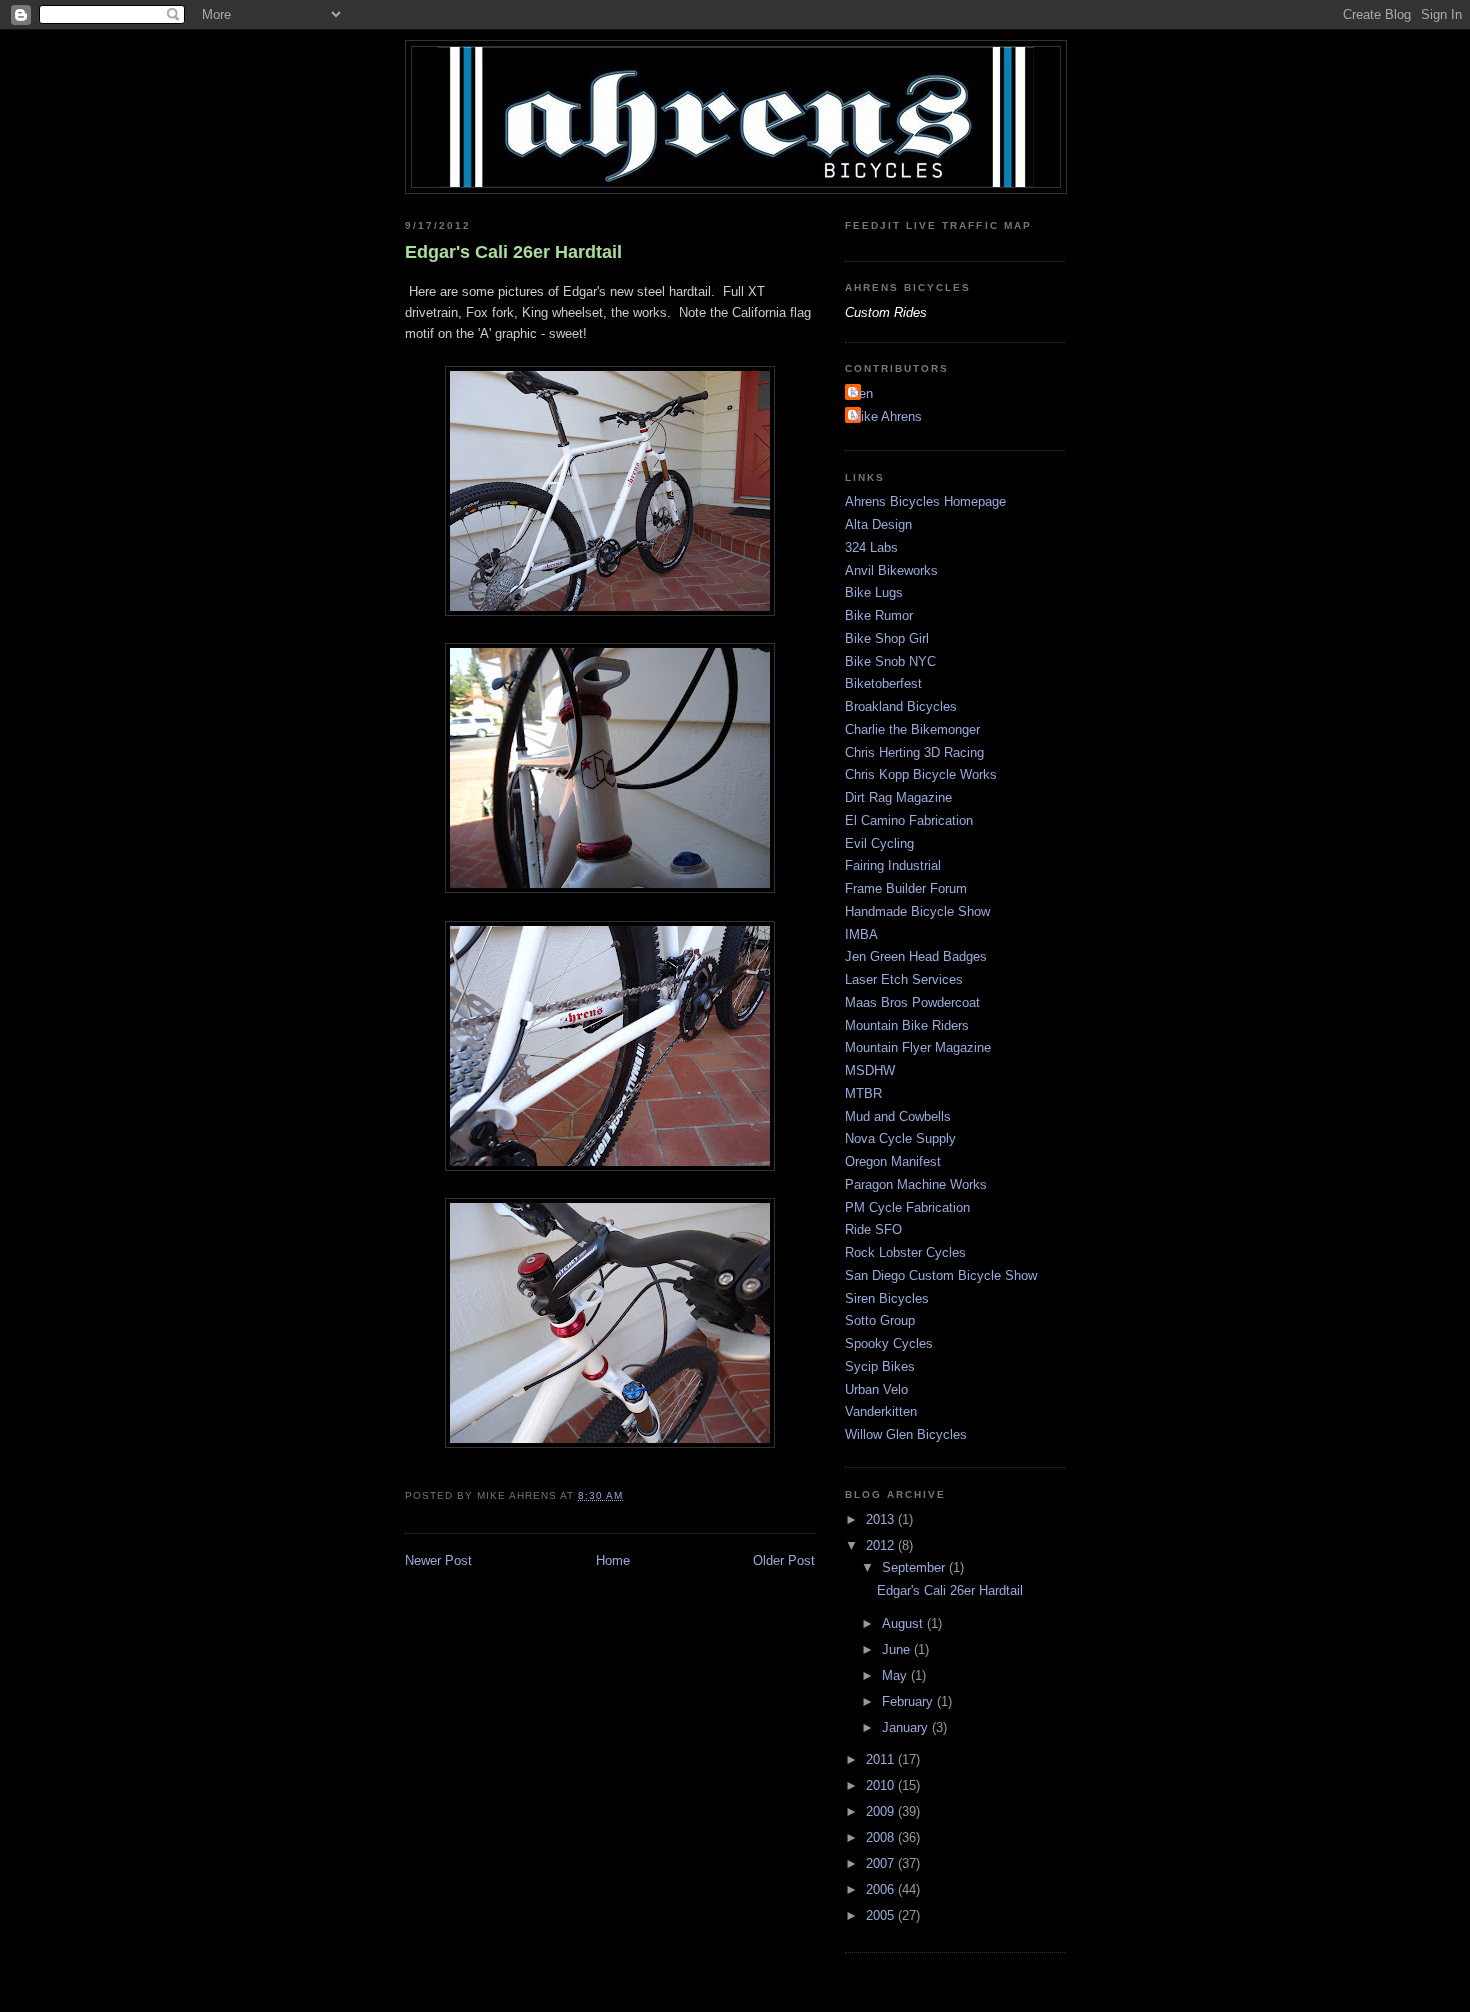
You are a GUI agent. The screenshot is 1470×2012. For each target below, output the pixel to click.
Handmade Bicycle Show (917, 911)
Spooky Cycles (889, 1343)
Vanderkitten (881, 1411)
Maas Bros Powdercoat (912, 1002)
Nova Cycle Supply (900, 1138)
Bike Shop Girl (887, 638)
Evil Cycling (879, 843)
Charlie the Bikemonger (912, 729)
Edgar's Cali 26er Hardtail (513, 252)
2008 (882, 1837)
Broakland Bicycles (901, 706)
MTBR (863, 1093)
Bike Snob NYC (890, 661)
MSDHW (870, 1070)
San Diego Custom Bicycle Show (941, 1275)
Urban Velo (876, 1389)
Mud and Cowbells (898, 1116)
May (896, 1675)
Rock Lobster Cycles (905, 1252)
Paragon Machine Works (916, 1184)
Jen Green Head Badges (916, 956)
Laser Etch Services (904, 979)
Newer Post (438, 1560)
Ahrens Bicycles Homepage (925, 501)
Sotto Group (880, 1320)
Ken (861, 393)
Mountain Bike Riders (907, 1025)
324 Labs (871, 547)
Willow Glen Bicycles (906, 1434)
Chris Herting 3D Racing (914, 752)
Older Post (784, 1560)
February (909, 1701)
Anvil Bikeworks (891, 570)
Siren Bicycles (887, 1298)
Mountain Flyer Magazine (918, 1047)
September (915, 1567)
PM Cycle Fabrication (907, 1207)
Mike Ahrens (886, 416)
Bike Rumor (879, 615)
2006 (882, 1889)
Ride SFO (873, 1229)
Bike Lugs (874, 592)
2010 (882, 1785)
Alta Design (878, 524)
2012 (882, 1545)
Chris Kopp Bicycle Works (921, 774)
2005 (882, 1915)
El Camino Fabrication (909, 820)
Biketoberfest (883, 683)
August (904, 1623)
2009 (882, 1811)
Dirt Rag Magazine (898, 797)
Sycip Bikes (880, 1366)
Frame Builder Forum (906, 888)
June (898, 1649)
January (907, 1727)
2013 (882, 1519)
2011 (882, 1759)
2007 (882, 1863)
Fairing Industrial (893, 865)
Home (613, 1560)
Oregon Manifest (893, 1161)
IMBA (861, 934)
